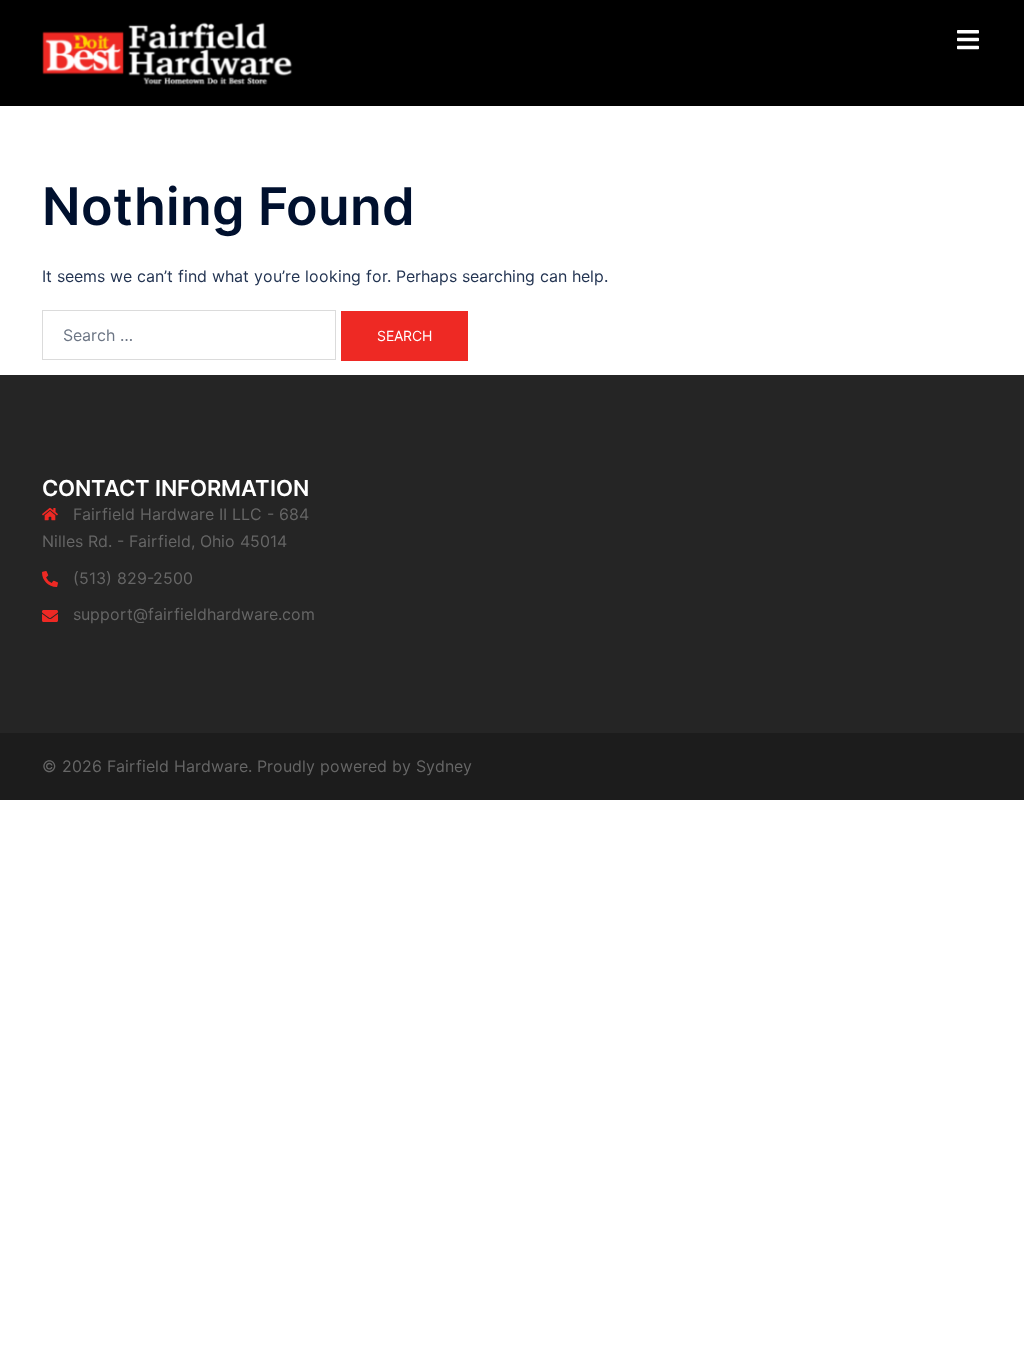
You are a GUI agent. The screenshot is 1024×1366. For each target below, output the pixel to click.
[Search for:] (189, 335)
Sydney (444, 766)
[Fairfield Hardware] (188, 52)
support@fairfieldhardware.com (194, 614)
